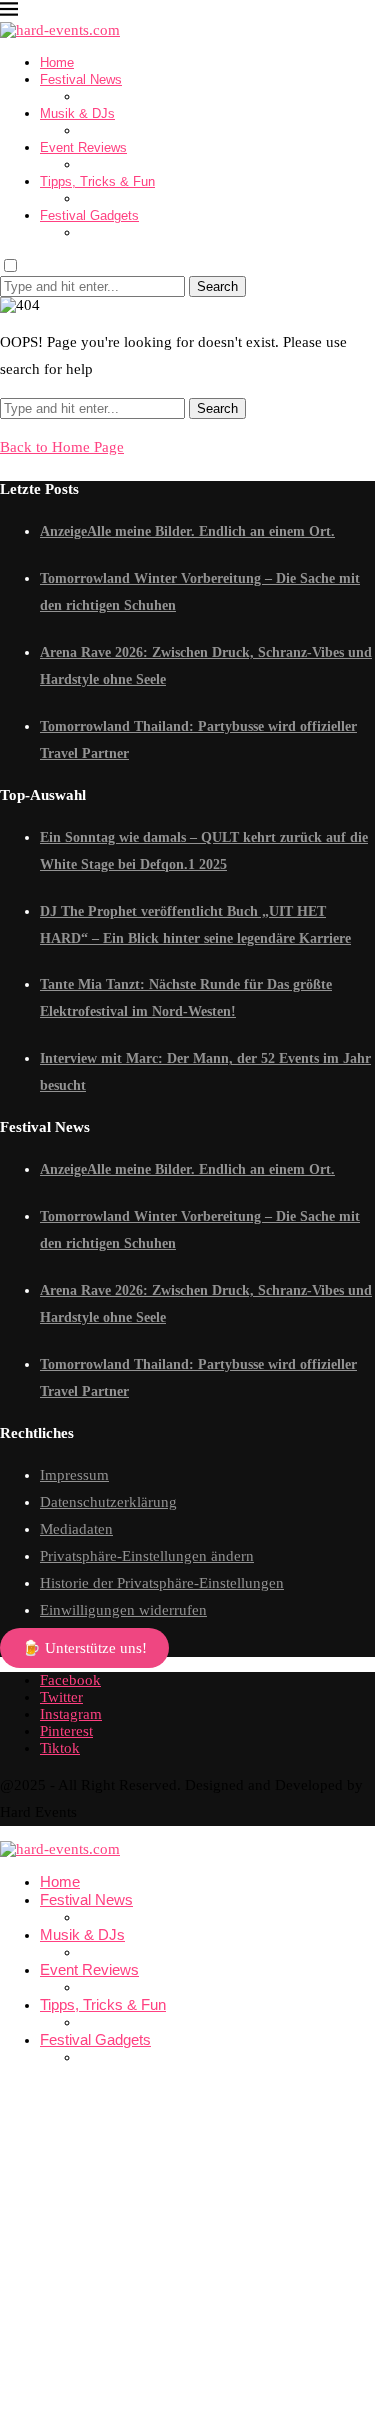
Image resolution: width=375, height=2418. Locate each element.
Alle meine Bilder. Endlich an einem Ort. (211, 531)
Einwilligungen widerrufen (123, 1610)
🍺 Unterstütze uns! (84, 1648)
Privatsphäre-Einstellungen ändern (147, 1556)
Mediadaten (76, 1529)
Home (57, 62)
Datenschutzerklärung (108, 1502)
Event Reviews (83, 147)
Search (217, 286)
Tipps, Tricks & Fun (97, 181)
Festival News (81, 79)
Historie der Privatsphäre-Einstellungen (162, 1583)
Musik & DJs (77, 113)
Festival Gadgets (89, 215)
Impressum (74, 1475)
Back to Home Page (62, 447)
